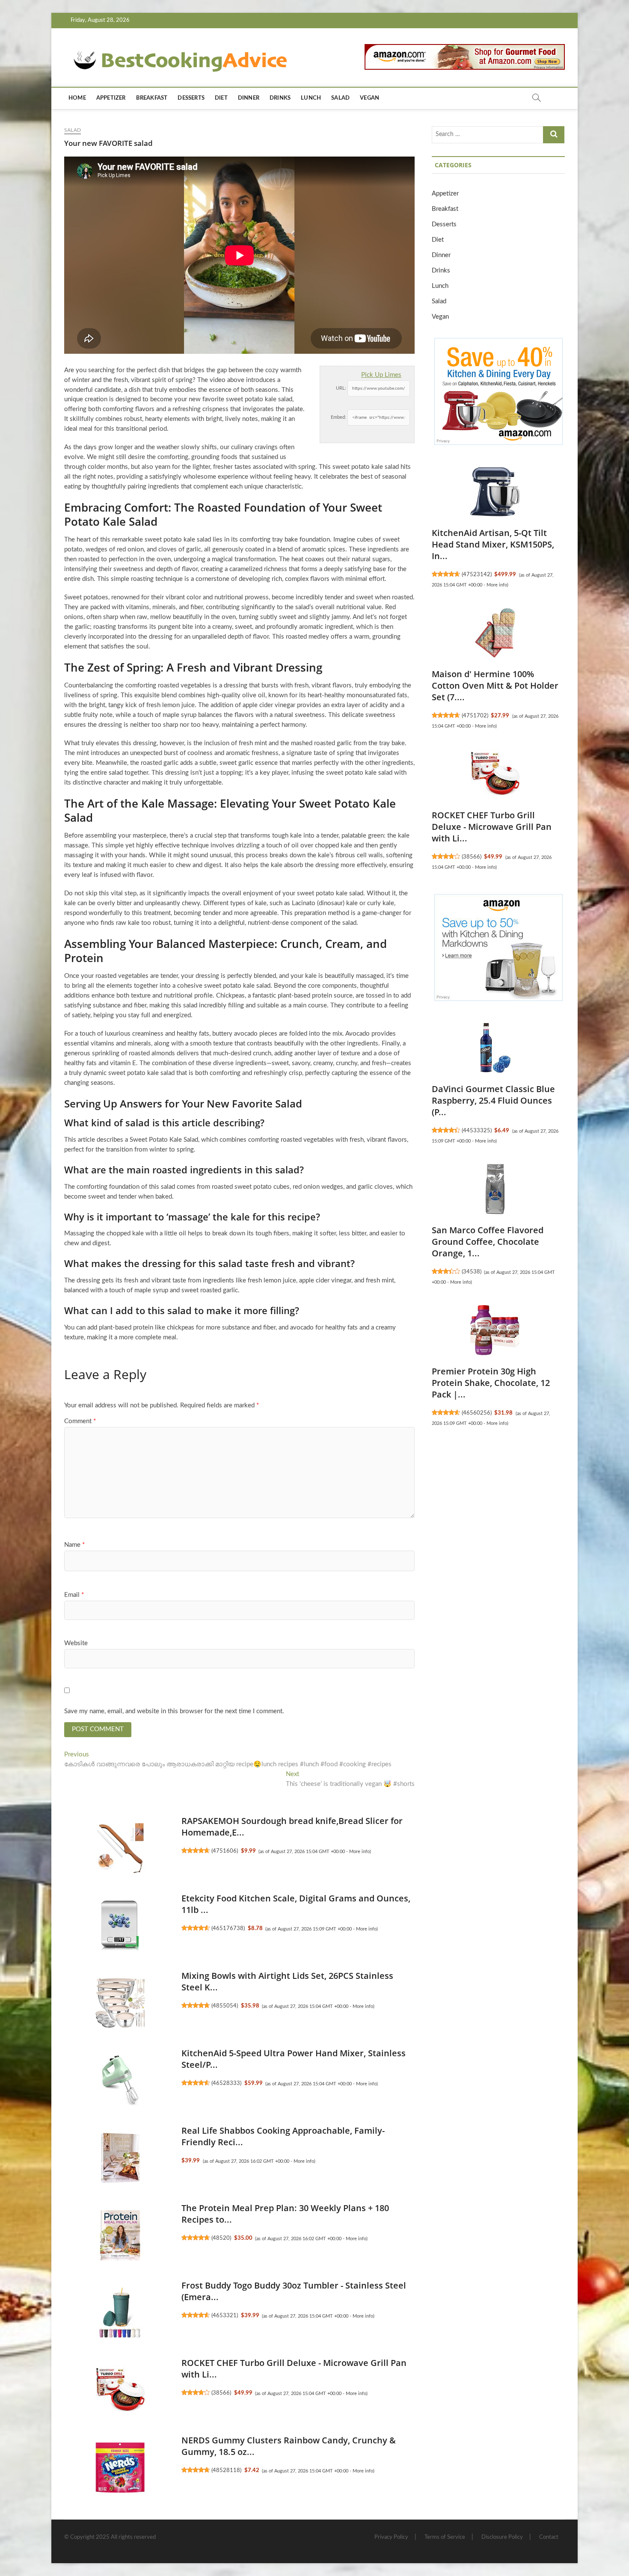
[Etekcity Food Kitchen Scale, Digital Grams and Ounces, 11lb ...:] (120, 1926)
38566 (221, 2393)
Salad (340, 98)
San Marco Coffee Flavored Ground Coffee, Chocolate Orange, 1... (488, 1242)
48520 (221, 2238)
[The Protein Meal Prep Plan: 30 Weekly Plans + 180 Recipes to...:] (120, 2235)
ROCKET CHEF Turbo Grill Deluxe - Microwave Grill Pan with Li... (492, 827)
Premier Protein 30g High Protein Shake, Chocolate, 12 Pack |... (491, 1383)
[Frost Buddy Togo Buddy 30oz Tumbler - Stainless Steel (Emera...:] (120, 2313)
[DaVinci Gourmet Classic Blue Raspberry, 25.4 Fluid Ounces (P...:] (495, 1048)
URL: (341, 388)
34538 (472, 1272)
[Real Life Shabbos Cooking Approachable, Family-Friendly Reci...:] (120, 2158)
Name (74, 1545)
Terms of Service (445, 2537)
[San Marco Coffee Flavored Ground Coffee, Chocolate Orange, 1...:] (495, 1189)
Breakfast (152, 98)
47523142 (477, 574)
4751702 (475, 716)
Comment (80, 1421)
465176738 (228, 1928)
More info (359, 1852)
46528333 (226, 2083)
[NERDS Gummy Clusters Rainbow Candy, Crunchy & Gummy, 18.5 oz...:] (120, 2468)
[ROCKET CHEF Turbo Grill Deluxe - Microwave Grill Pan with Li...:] (120, 2390)
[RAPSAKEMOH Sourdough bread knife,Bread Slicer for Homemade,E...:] (120, 1848)
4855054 (225, 2006)
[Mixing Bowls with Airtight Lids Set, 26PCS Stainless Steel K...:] (120, 2003)
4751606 (225, 1851)
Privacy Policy (391, 2537)
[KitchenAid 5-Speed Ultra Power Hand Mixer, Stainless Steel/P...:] (120, 2081)
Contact (549, 2537)
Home (77, 98)
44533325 (477, 1131)
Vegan (369, 98)
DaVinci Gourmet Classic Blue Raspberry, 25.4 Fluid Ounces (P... (493, 1100)
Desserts (191, 98)
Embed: (338, 417)
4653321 (225, 2315)
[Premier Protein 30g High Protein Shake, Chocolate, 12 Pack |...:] (495, 1330)
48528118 (226, 2470)
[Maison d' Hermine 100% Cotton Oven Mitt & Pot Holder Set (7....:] (495, 633)
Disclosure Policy (502, 2537)
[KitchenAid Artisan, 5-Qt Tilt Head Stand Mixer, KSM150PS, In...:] (495, 492)
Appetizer (111, 98)
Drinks (280, 98)
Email (74, 1595)
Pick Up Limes (381, 375)
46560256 (477, 1413)
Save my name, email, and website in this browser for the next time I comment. (174, 1711)
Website (76, 1643)
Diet (221, 98)
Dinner (249, 98)
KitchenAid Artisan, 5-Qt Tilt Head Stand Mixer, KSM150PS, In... (493, 544)
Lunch (311, 98)
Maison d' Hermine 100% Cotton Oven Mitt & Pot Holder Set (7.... (495, 685)
